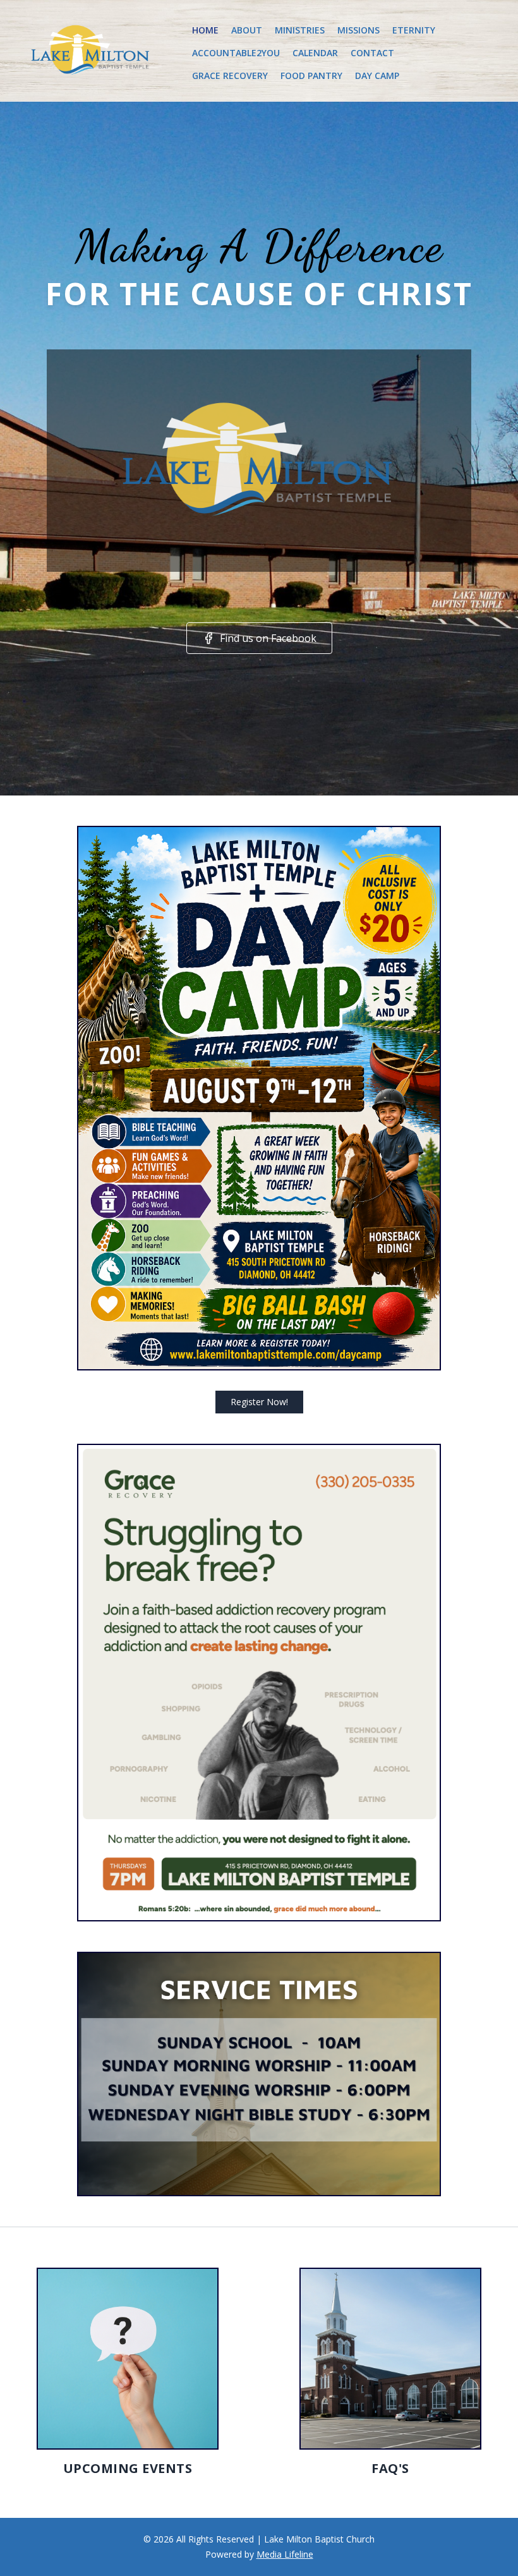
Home (205, 30)
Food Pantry (311, 76)
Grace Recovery (230, 76)
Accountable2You (236, 53)
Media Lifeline (285, 2554)
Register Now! (259, 1402)
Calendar (315, 53)
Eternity (414, 30)
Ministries (300, 30)
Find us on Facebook (268, 638)
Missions (358, 30)
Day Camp (377, 76)
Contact (372, 53)
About (247, 30)
